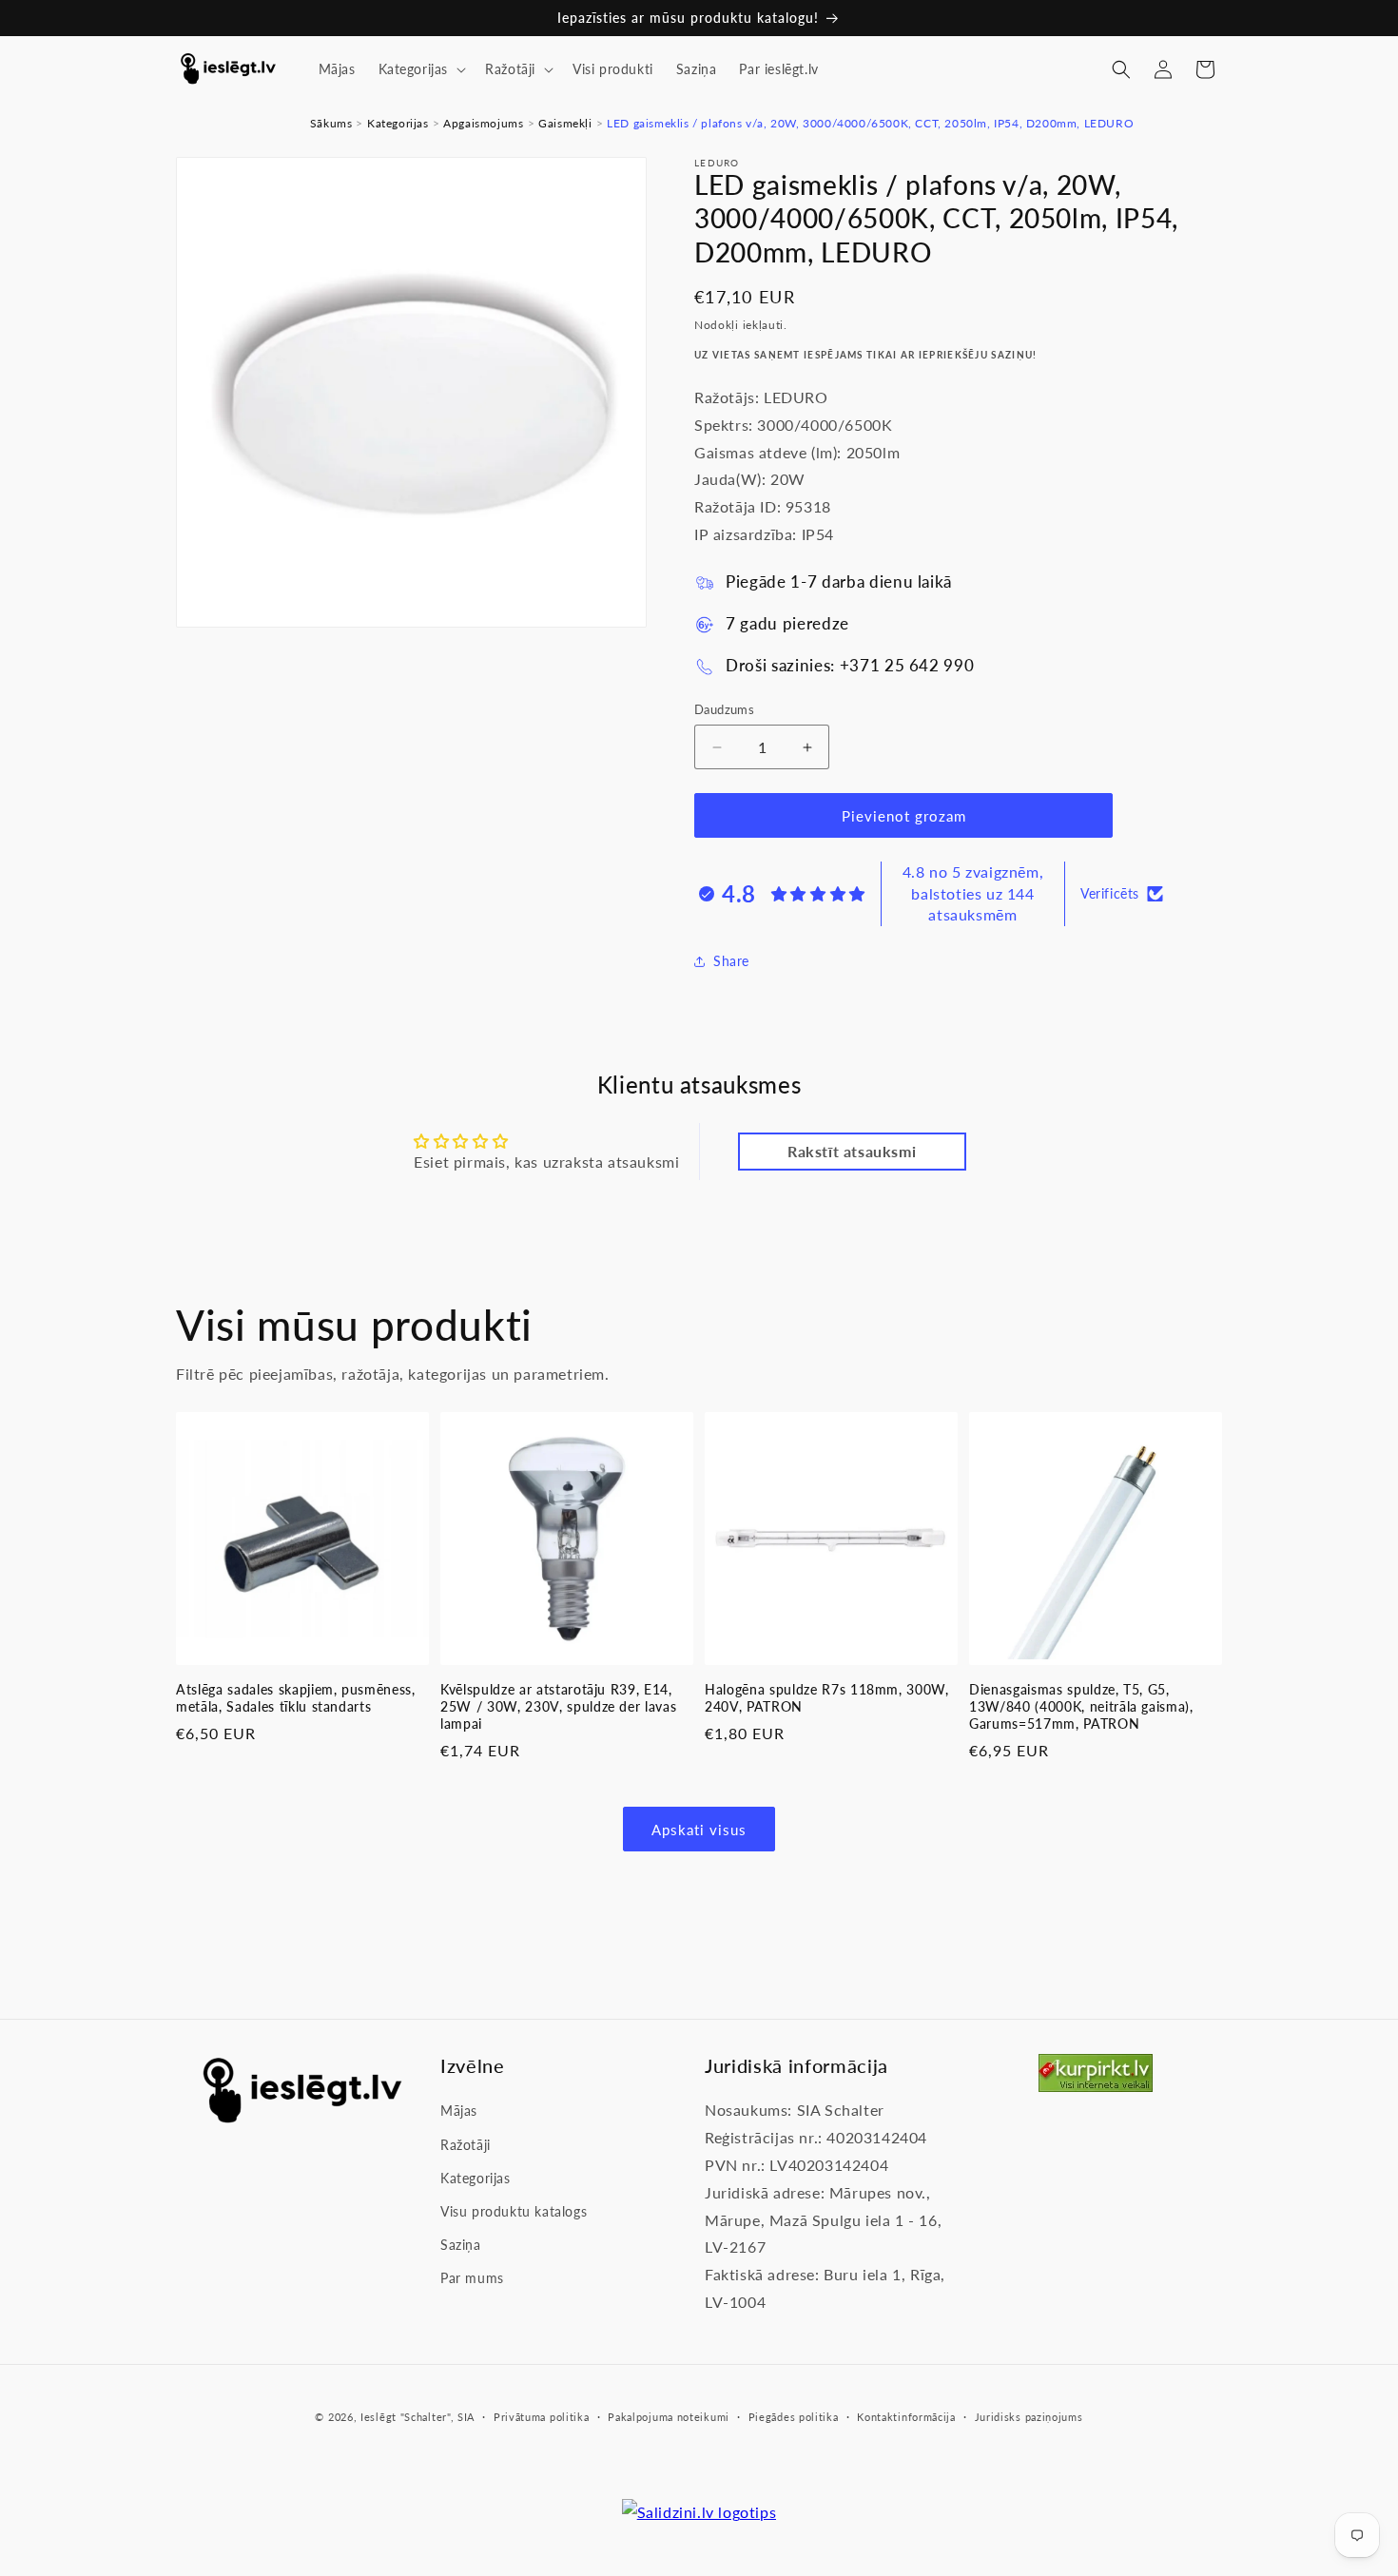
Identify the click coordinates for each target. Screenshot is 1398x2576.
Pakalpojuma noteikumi (669, 2417)
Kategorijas (398, 123)
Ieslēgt (379, 2417)
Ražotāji (466, 2145)
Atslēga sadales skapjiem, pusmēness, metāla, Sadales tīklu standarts (296, 1698)
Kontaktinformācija (906, 2417)
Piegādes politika (794, 2417)
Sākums (331, 123)
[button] (421, 69)
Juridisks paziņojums (1029, 2417)
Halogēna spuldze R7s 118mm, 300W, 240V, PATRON (827, 1698)
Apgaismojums (483, 123)
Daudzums (724, 709)
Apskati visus (699, 1830)
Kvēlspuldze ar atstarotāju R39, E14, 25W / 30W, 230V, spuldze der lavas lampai (558, 1706)
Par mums (472, 2279)
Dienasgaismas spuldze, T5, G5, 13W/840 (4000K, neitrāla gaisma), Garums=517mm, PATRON (1081, 1706)
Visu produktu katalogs (514, 2211)
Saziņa (461, 2245)
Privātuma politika (542, 2417)
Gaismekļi (565, 123)
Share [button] (731, 961)
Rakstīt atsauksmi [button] (852, 1151)
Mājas (459, 2111)
